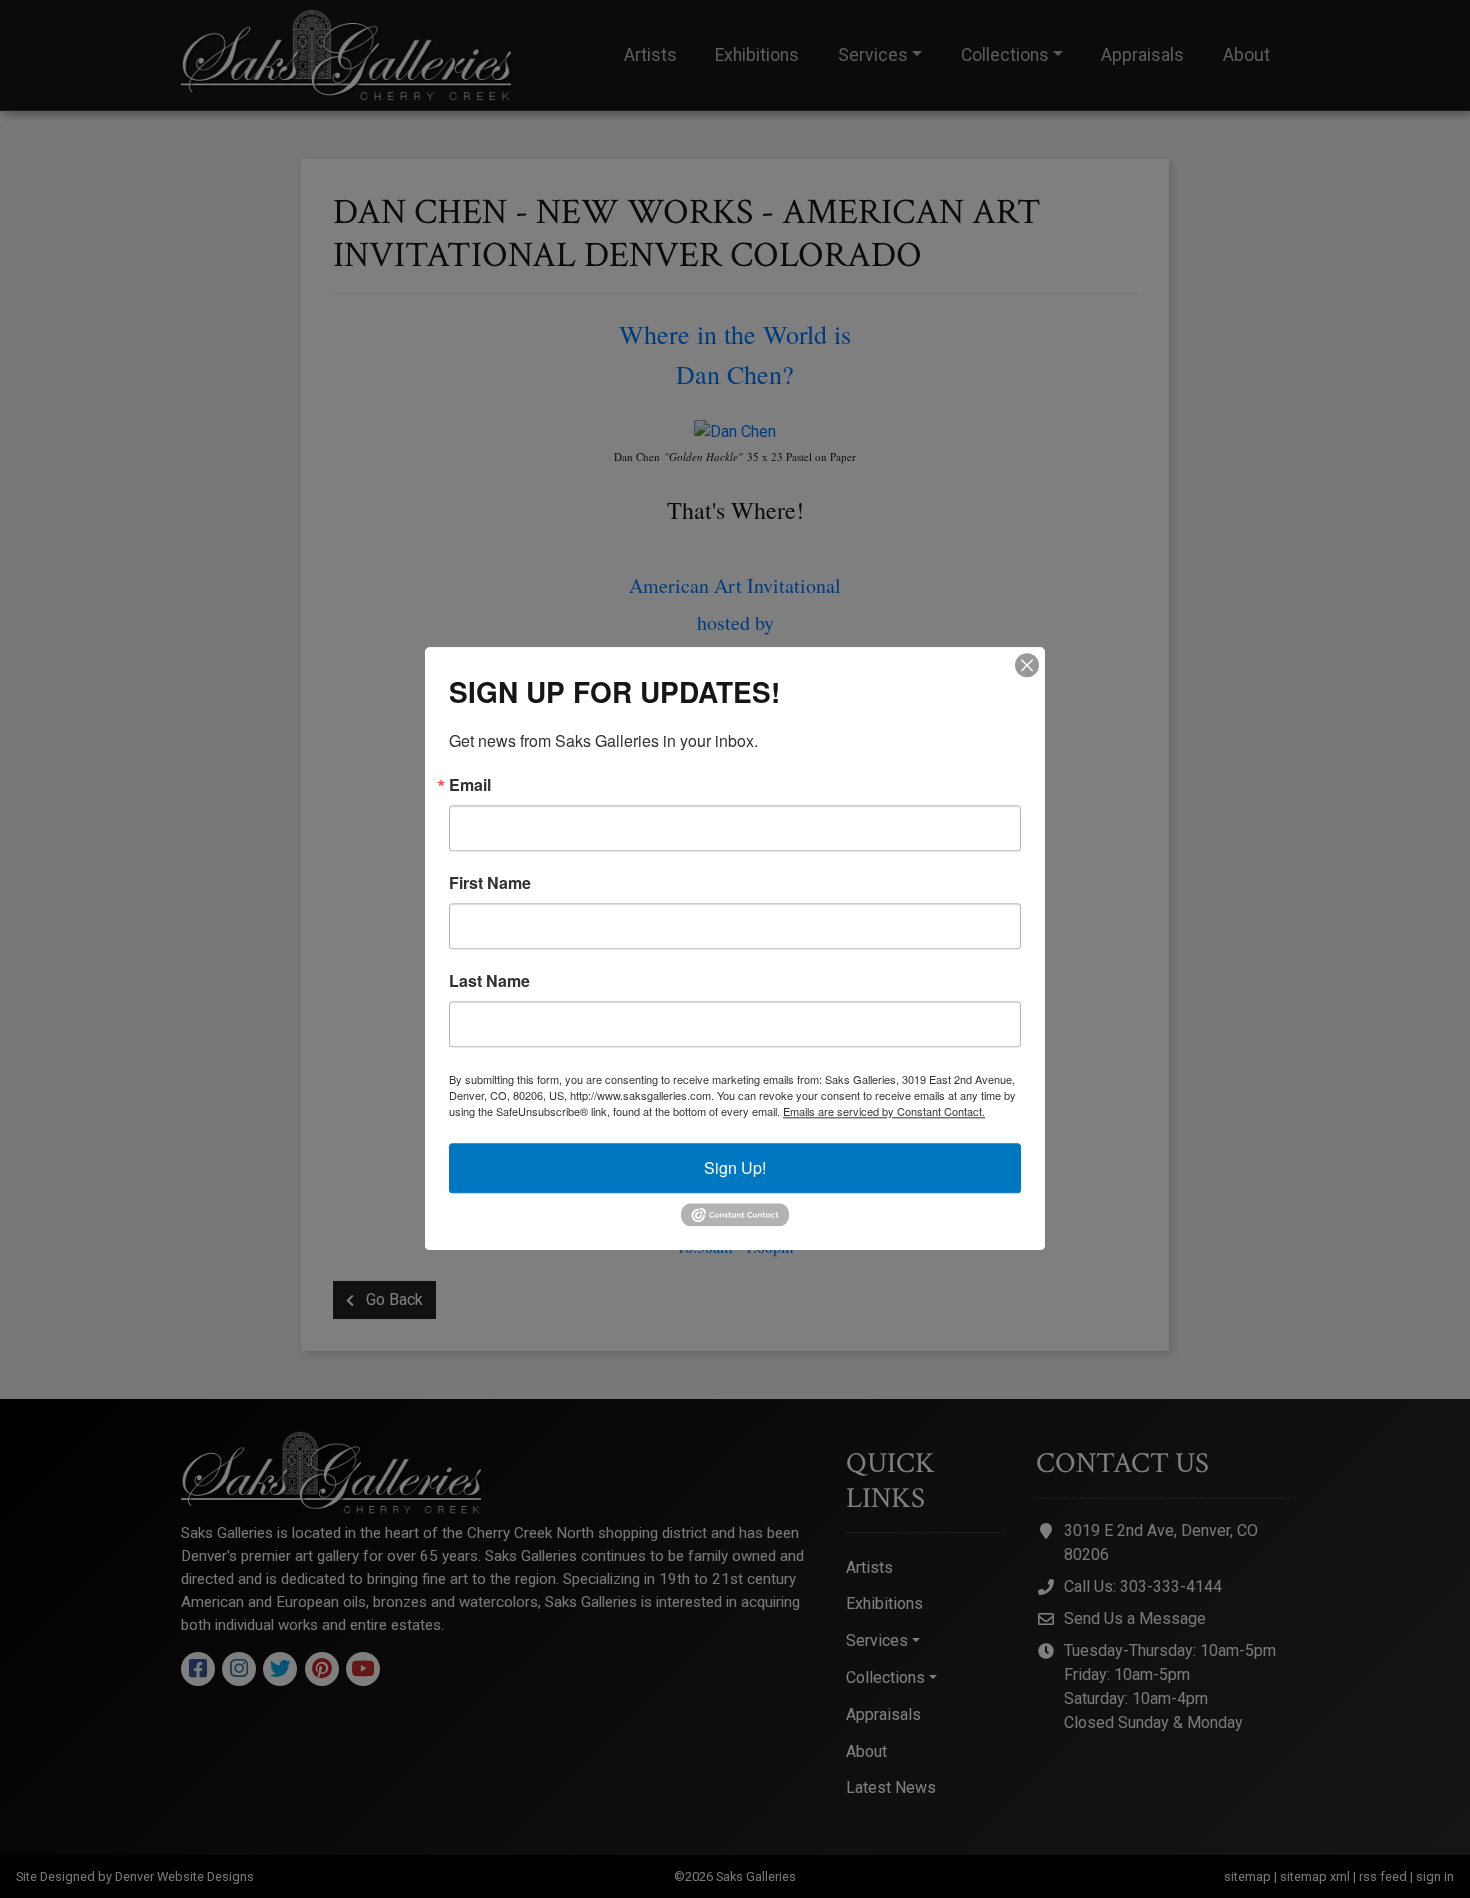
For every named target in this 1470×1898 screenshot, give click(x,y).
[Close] (1027, 665)
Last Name (489, 981)
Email (470, 785)
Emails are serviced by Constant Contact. (884, 1111)
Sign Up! (735, 1167)
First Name (490, 883)
